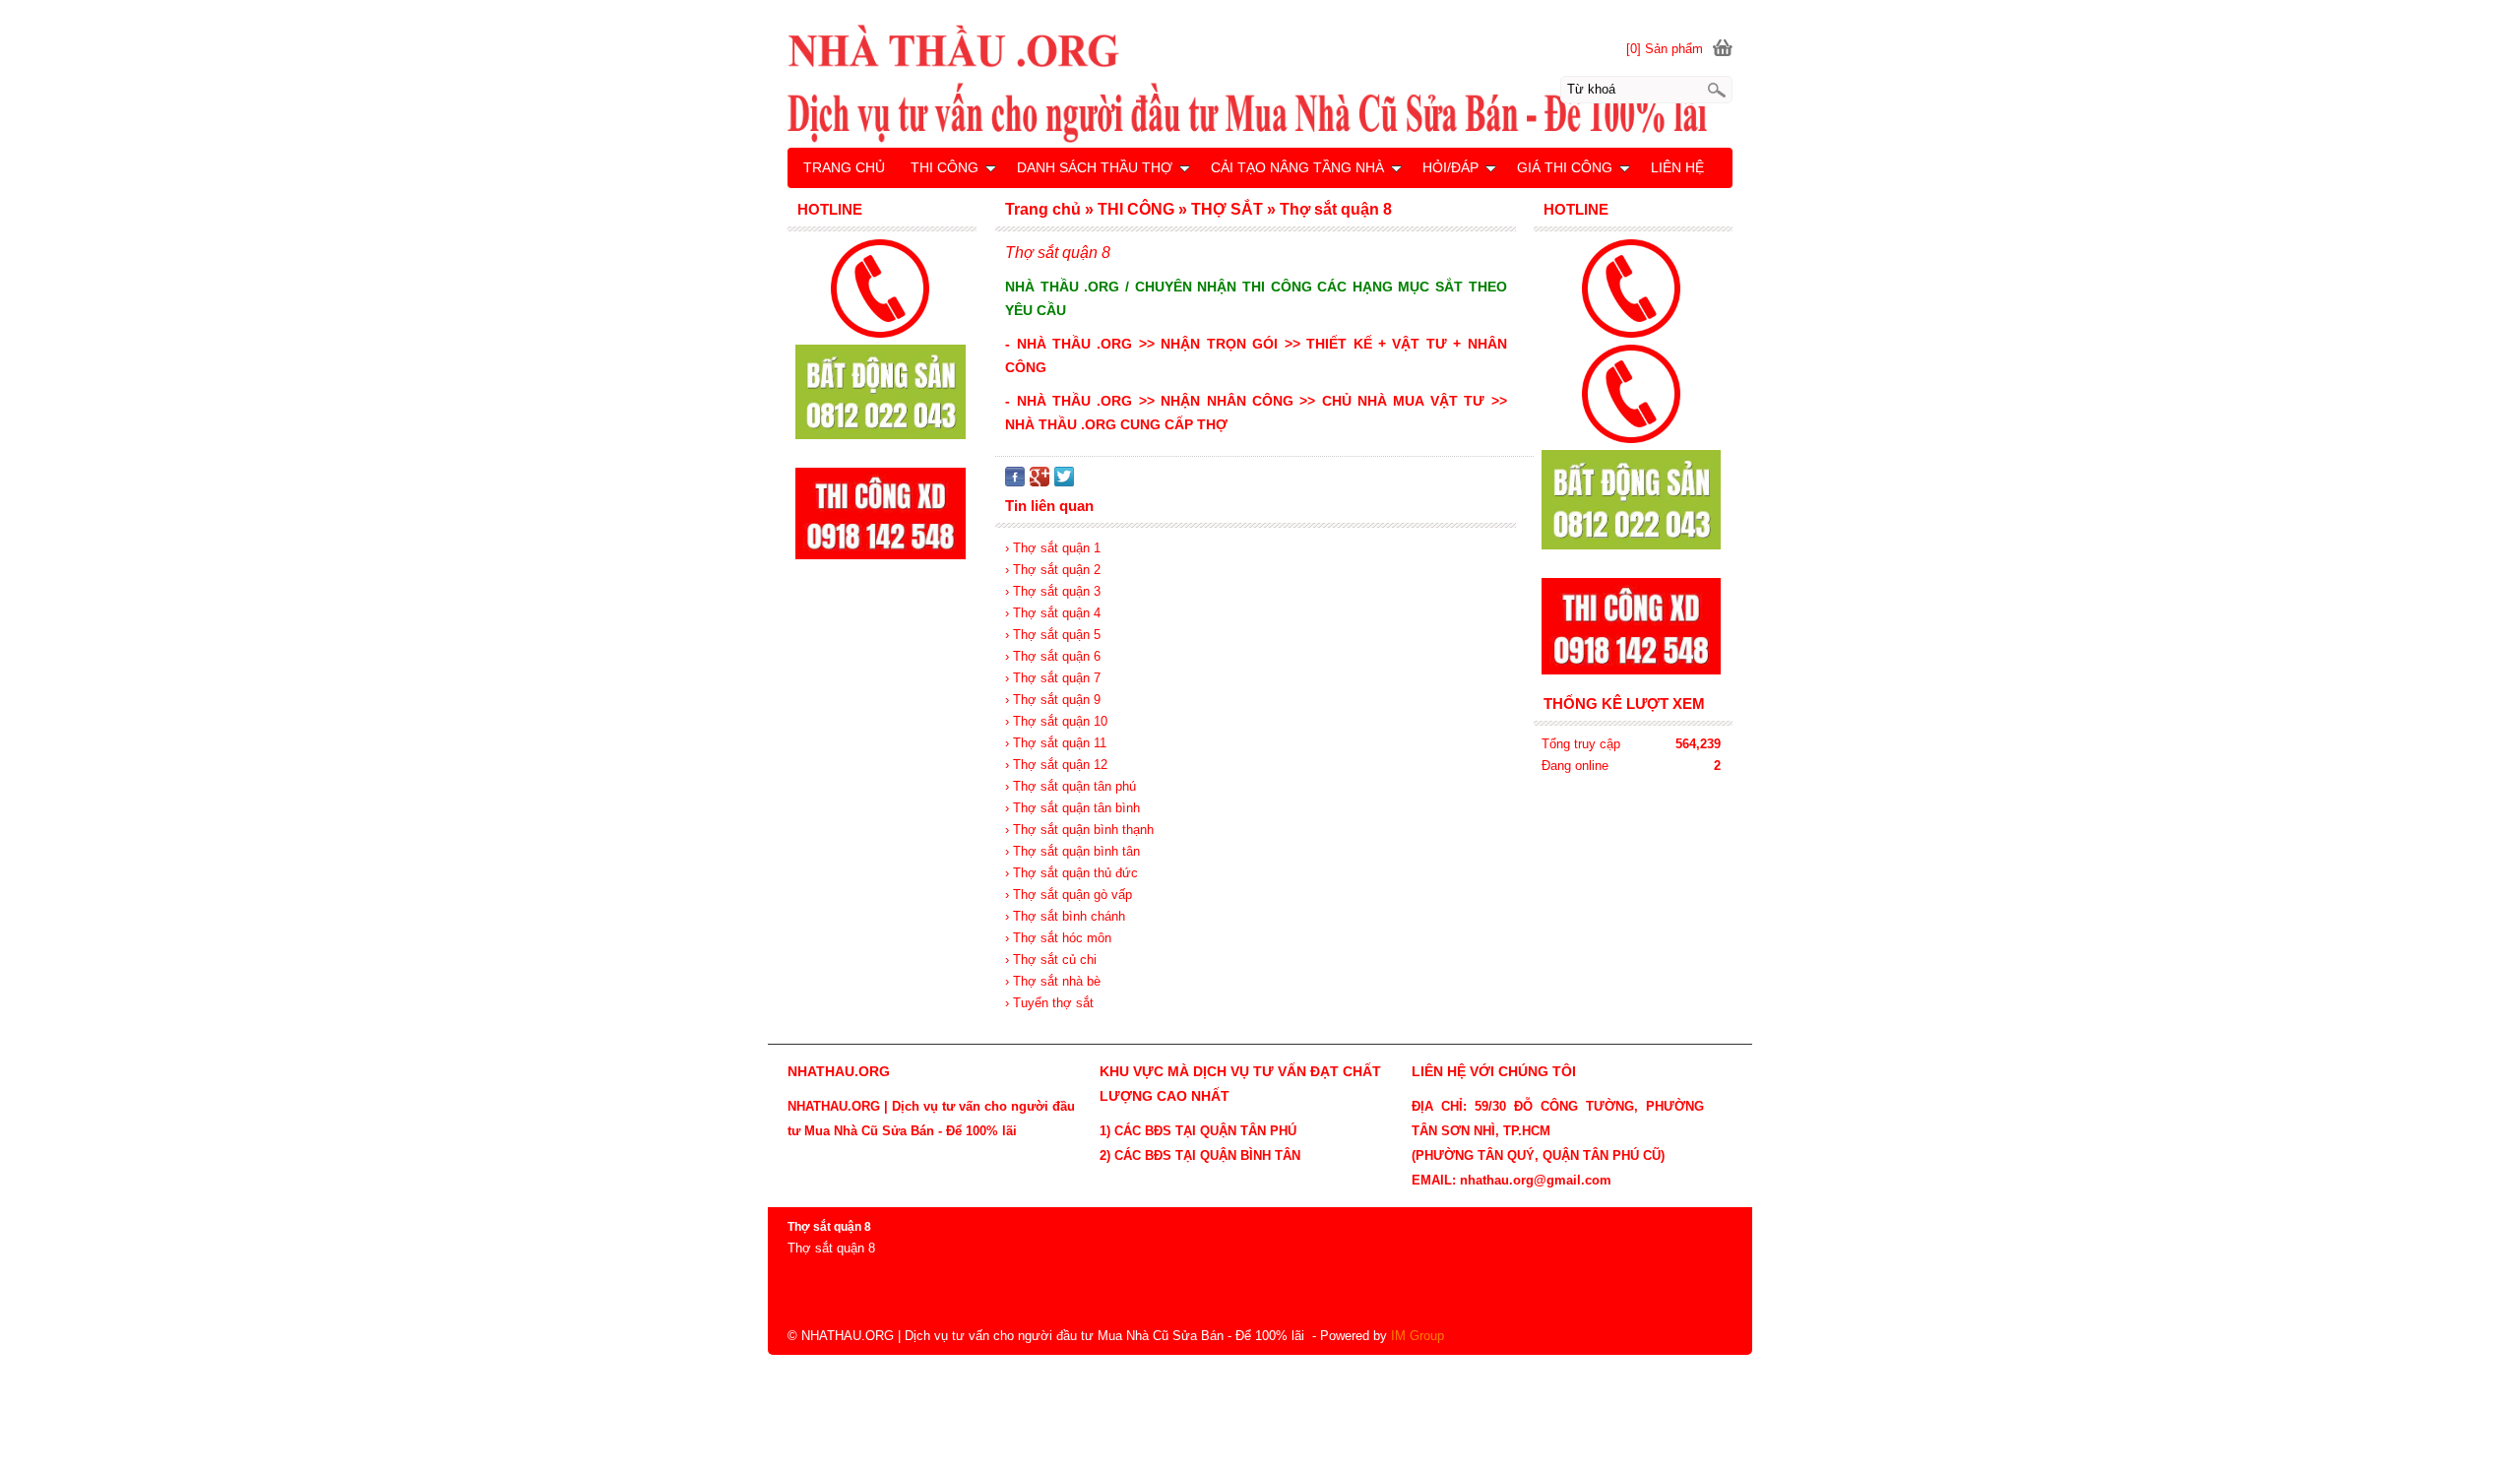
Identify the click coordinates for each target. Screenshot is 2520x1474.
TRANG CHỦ (844, 167)
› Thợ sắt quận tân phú (1071, 786)
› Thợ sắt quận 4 (1053, 613)
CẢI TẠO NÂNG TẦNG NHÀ (1297, 167)
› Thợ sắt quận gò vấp (1069, 895)
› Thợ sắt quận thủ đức (1071, 873)
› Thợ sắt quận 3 (1053, 591)
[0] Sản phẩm (1665, 49)
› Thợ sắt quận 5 (1053, 635)
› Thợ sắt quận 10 (1056, 721)
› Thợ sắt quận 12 (1056, 765)
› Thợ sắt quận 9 (1053, 700)
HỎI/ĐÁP (1450, 167)
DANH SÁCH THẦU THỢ (1095, 167)
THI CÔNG (945, 167)
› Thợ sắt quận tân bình (1072, 808)
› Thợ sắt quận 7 (1053, 678)
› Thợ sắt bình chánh (1065, 916)
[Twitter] (1064, 482)
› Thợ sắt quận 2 (1053, 570)
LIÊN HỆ (1677, 167)
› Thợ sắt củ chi (1051, 960)
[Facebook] (1015, 482)
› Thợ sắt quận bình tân (1072, 851)
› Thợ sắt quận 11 (1056, 743)
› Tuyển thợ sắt (1049, 1003)
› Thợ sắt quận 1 (1053, 548)
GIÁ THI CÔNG (1565, 167)
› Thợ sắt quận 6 (1053, 656)
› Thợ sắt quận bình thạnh (1079, 830)
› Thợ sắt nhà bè (1053, 981)
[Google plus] (1039, 482)
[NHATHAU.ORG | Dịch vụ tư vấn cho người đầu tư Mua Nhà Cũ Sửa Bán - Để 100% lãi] (1260, 83)
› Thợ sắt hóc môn (1058, 938)
